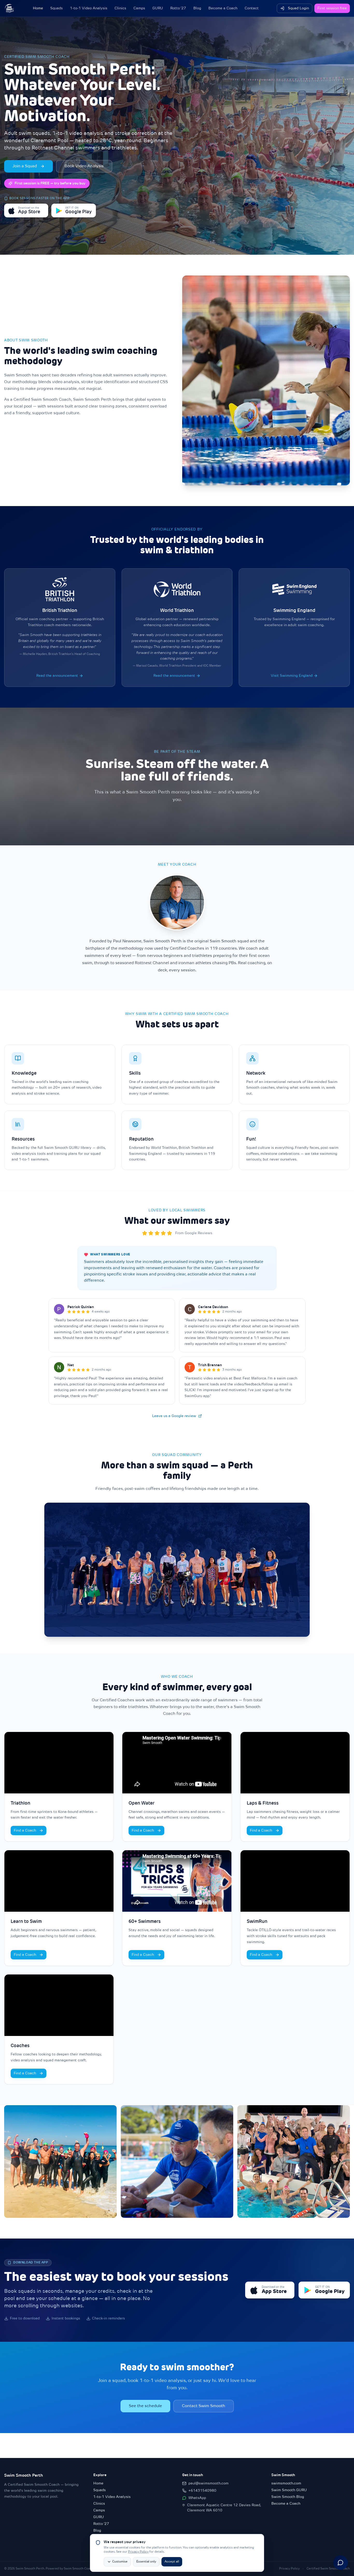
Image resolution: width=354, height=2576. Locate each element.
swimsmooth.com (286, 2483)
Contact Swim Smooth (204, 2406)
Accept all (172, 2562)
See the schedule (145, 2406)
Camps (139, 8)
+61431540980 (202, 2491)
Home (38, 8)
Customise (120, 2562)
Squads (56, 8)
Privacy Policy (138, 2552)
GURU (158, 8)
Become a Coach (223, 8)
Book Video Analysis (84, 166)
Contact (252, 8)
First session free (332, 8)
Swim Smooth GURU (289, 2490)
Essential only (146, 2562)
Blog (197, 8)
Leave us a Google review (174, 1416)
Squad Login (298, 8)
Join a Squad (25, 166)
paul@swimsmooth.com (208, 2483)
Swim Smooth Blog (288, 2497)
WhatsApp (197, 2498)
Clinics (120, 8)
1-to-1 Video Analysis (89, 8)
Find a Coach (25, 1831)
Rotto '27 (178, 8)
